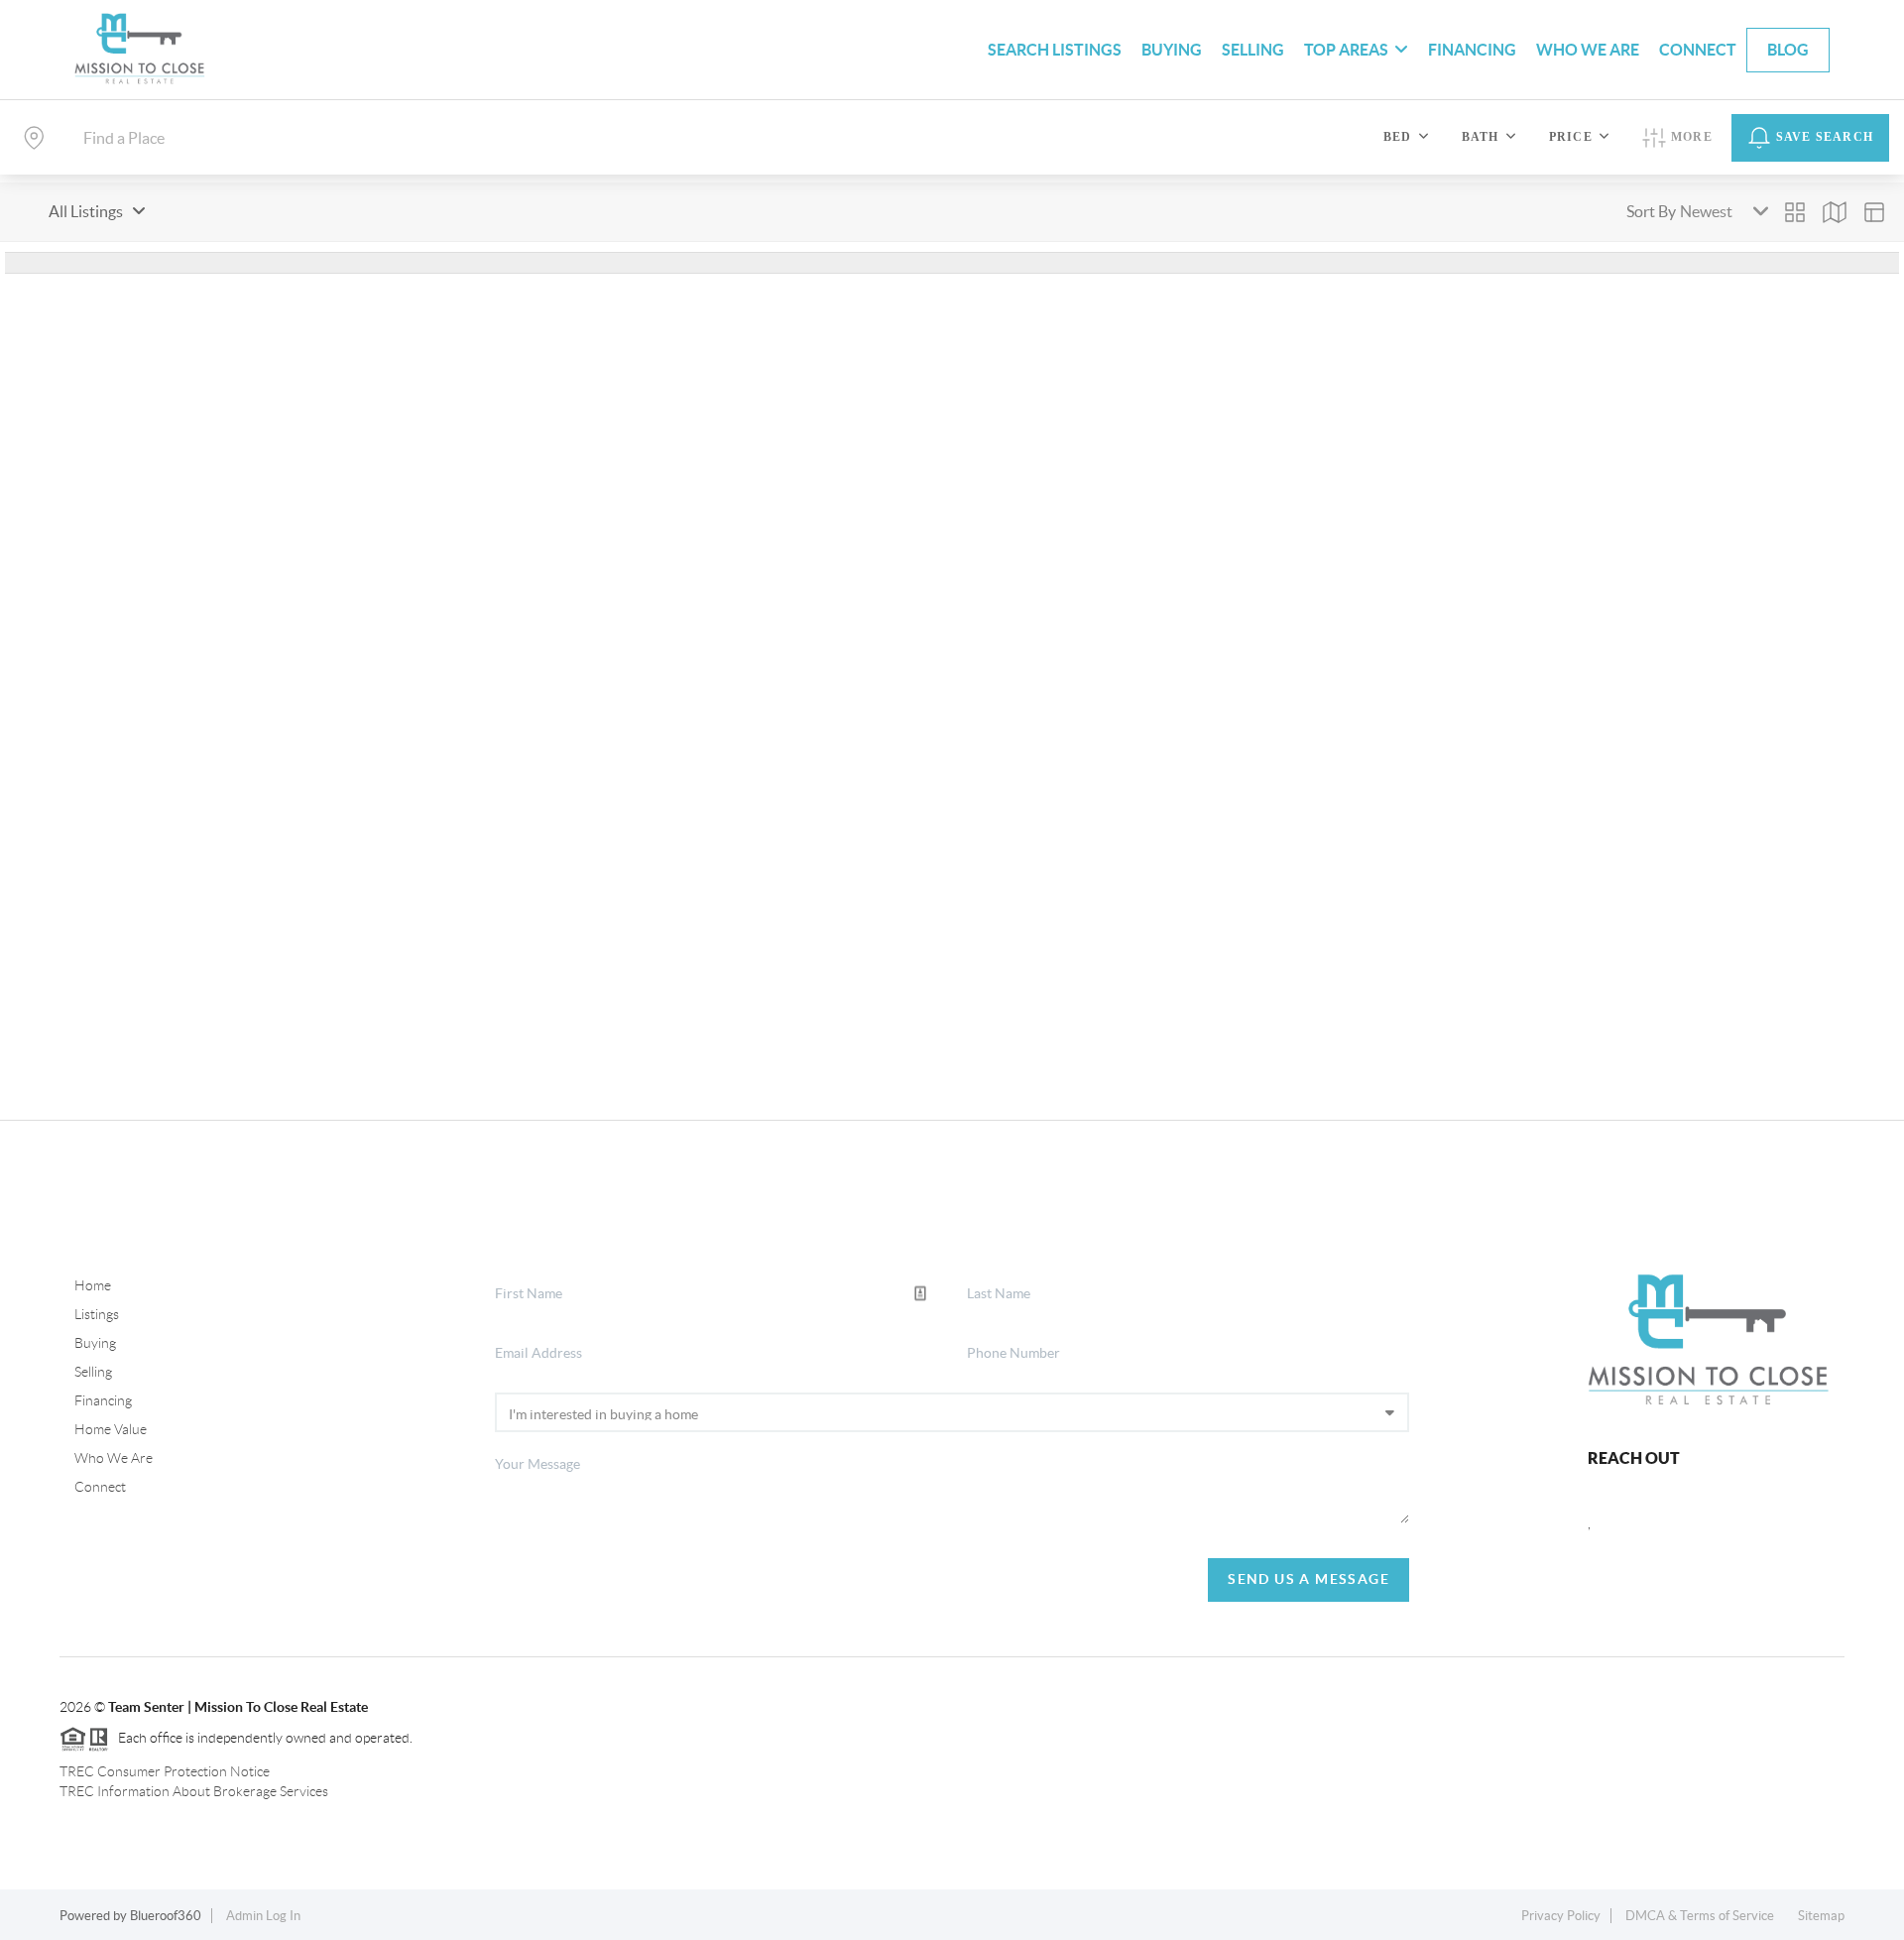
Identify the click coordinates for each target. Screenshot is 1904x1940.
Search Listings (1055, 50)
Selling (1253, 50)
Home (93, 1285)
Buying (1172, 50)
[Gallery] (1795, 212)
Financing (1472, 50)
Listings (97, 1314)
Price (1571, 137)
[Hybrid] (1874, 212)
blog (1788, 50)
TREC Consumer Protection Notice (165, 1771)
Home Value (111, 1429)
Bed (1398, 137)
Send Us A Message (1309, 1579)
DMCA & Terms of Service (1700, 1916)
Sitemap (1821, 1916)
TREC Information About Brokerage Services (194, 1791)
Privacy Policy (1561, 1916)
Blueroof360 (166, 1916)
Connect (1698, 50)
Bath (1481, 137)
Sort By (1651, 211)
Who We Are (1588, 50)
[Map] (1835, 212)
